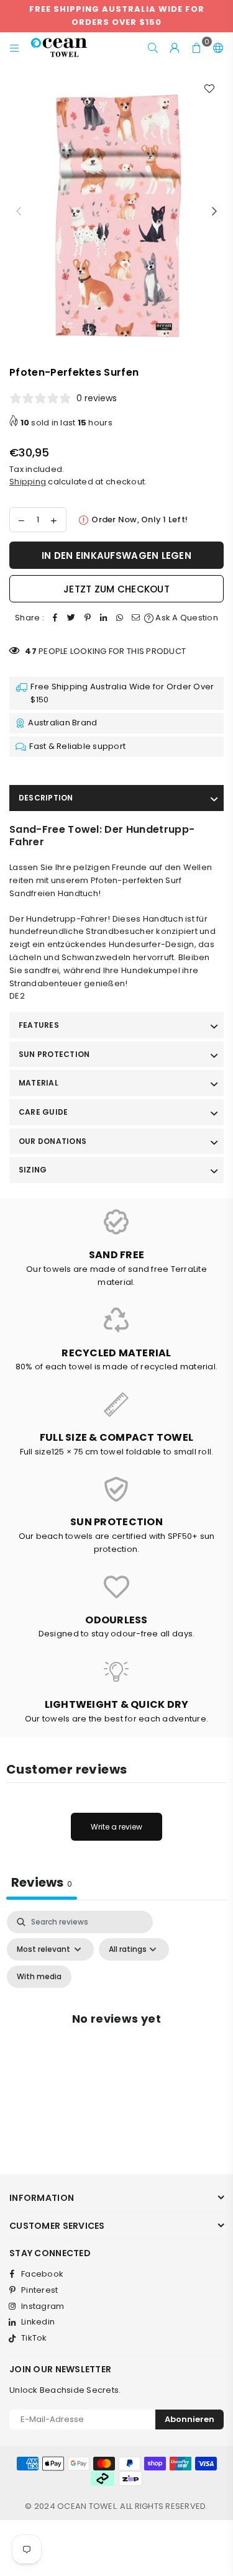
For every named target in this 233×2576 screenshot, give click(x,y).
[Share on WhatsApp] (120, 618)
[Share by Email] (136, 618)
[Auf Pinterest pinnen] (88, 618)
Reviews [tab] (42, 1882)
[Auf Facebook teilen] (55, 618)
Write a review (116, 1827)
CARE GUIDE (43, 1112)
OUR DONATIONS (53, 1141)
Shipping (28, 482)
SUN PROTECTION (54, 1054)
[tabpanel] (116, 2033)
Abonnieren (190, 2419)
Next (214, 212)
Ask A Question (186, 618)
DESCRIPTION (46, 798)
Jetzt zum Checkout (116, 589)
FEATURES (39, 1025)
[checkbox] (39, 1977)
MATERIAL (39, 1083)
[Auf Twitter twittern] (71, 618)
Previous (19, 212)
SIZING (33, 1170)
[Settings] (216, 48)
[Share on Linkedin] (104, 618)
